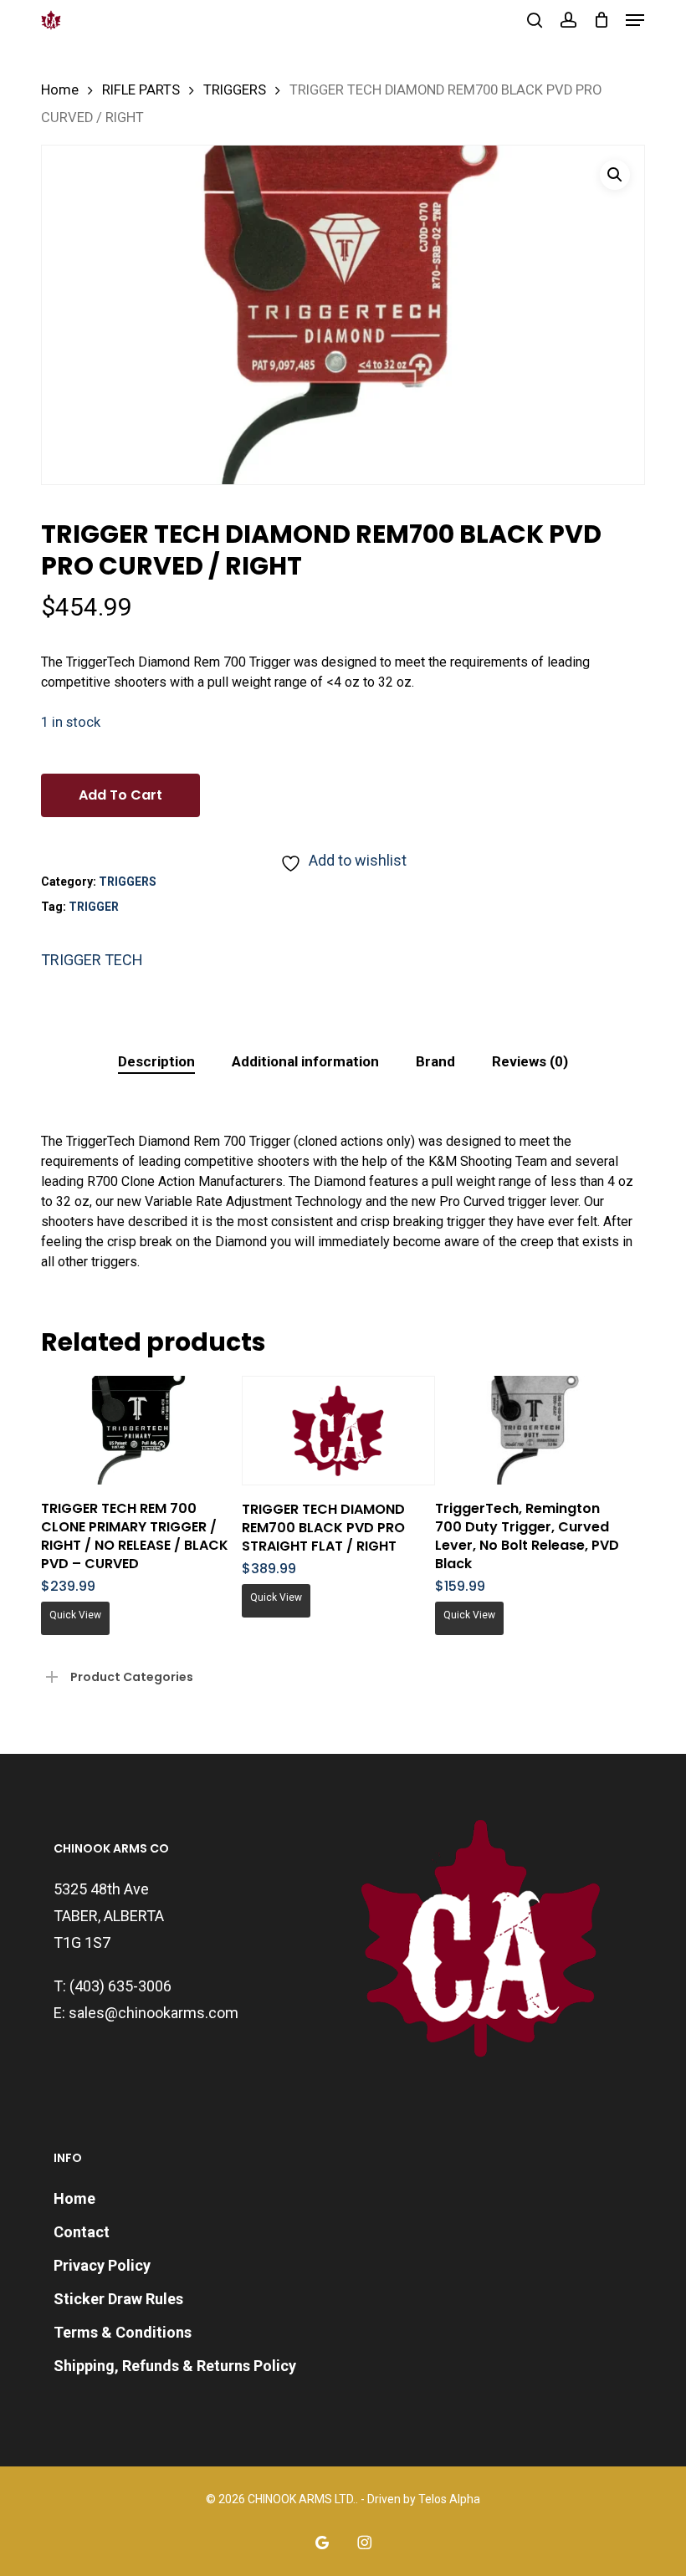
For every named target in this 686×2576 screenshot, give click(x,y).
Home (60, 90)
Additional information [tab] (305, 1061)
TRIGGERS (235, 90)
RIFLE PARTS (141, 90)
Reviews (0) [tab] (530, 1061)
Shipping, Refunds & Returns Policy (175, 2366)
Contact (82, 2232)
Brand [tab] (435, 1061)
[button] (635, 20)
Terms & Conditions (123, 2332)
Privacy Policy (102, 2265)
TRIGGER (94, 907)
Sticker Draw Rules (118, 2299)
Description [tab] (156, 1061)
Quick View (75, 1615)
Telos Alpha (449, 2499)
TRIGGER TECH (92, 960)
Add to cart (120, 795)
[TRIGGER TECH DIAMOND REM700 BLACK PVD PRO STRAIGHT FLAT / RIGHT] (338, 1431)
